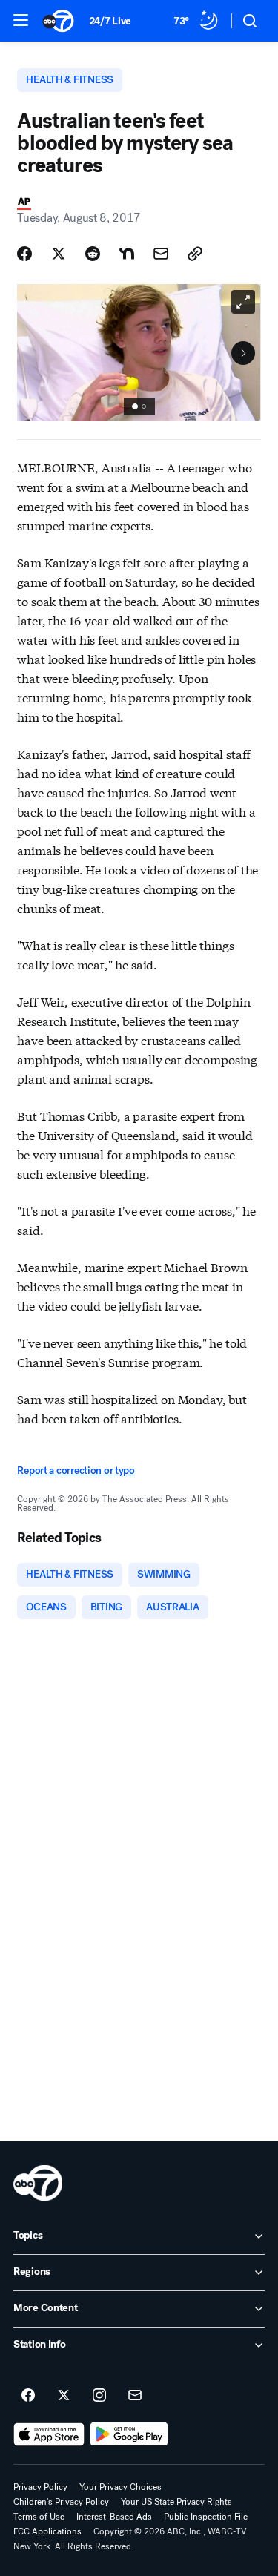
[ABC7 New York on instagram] (99, 2396)
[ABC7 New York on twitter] (64, 2396)
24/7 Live (110, 21)
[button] (21, 20)
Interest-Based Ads (114, 2517)
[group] (139, 406)
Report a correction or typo (76, 1470)
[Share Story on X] (59, 254)
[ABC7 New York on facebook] (28, 2396)
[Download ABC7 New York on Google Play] (129, 2434)
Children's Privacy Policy (61, 2502)
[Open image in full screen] (243, 302)
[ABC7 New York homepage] (58, 21)
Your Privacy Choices (120, 2487)
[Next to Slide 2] (243, 353)
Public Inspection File (206, 2517)
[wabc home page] (38, 2183)
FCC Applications (47, 2531)
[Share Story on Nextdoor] (127, 254)
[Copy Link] (195, 254)
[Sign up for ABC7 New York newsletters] (135, 2396)
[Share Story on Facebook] (24, 254)
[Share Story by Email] (161, 254)
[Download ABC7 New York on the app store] (49, 2434)
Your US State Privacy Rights (176, 2502)
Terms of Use (39, 2517)
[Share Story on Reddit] (93, 254)
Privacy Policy (40, 2487)
